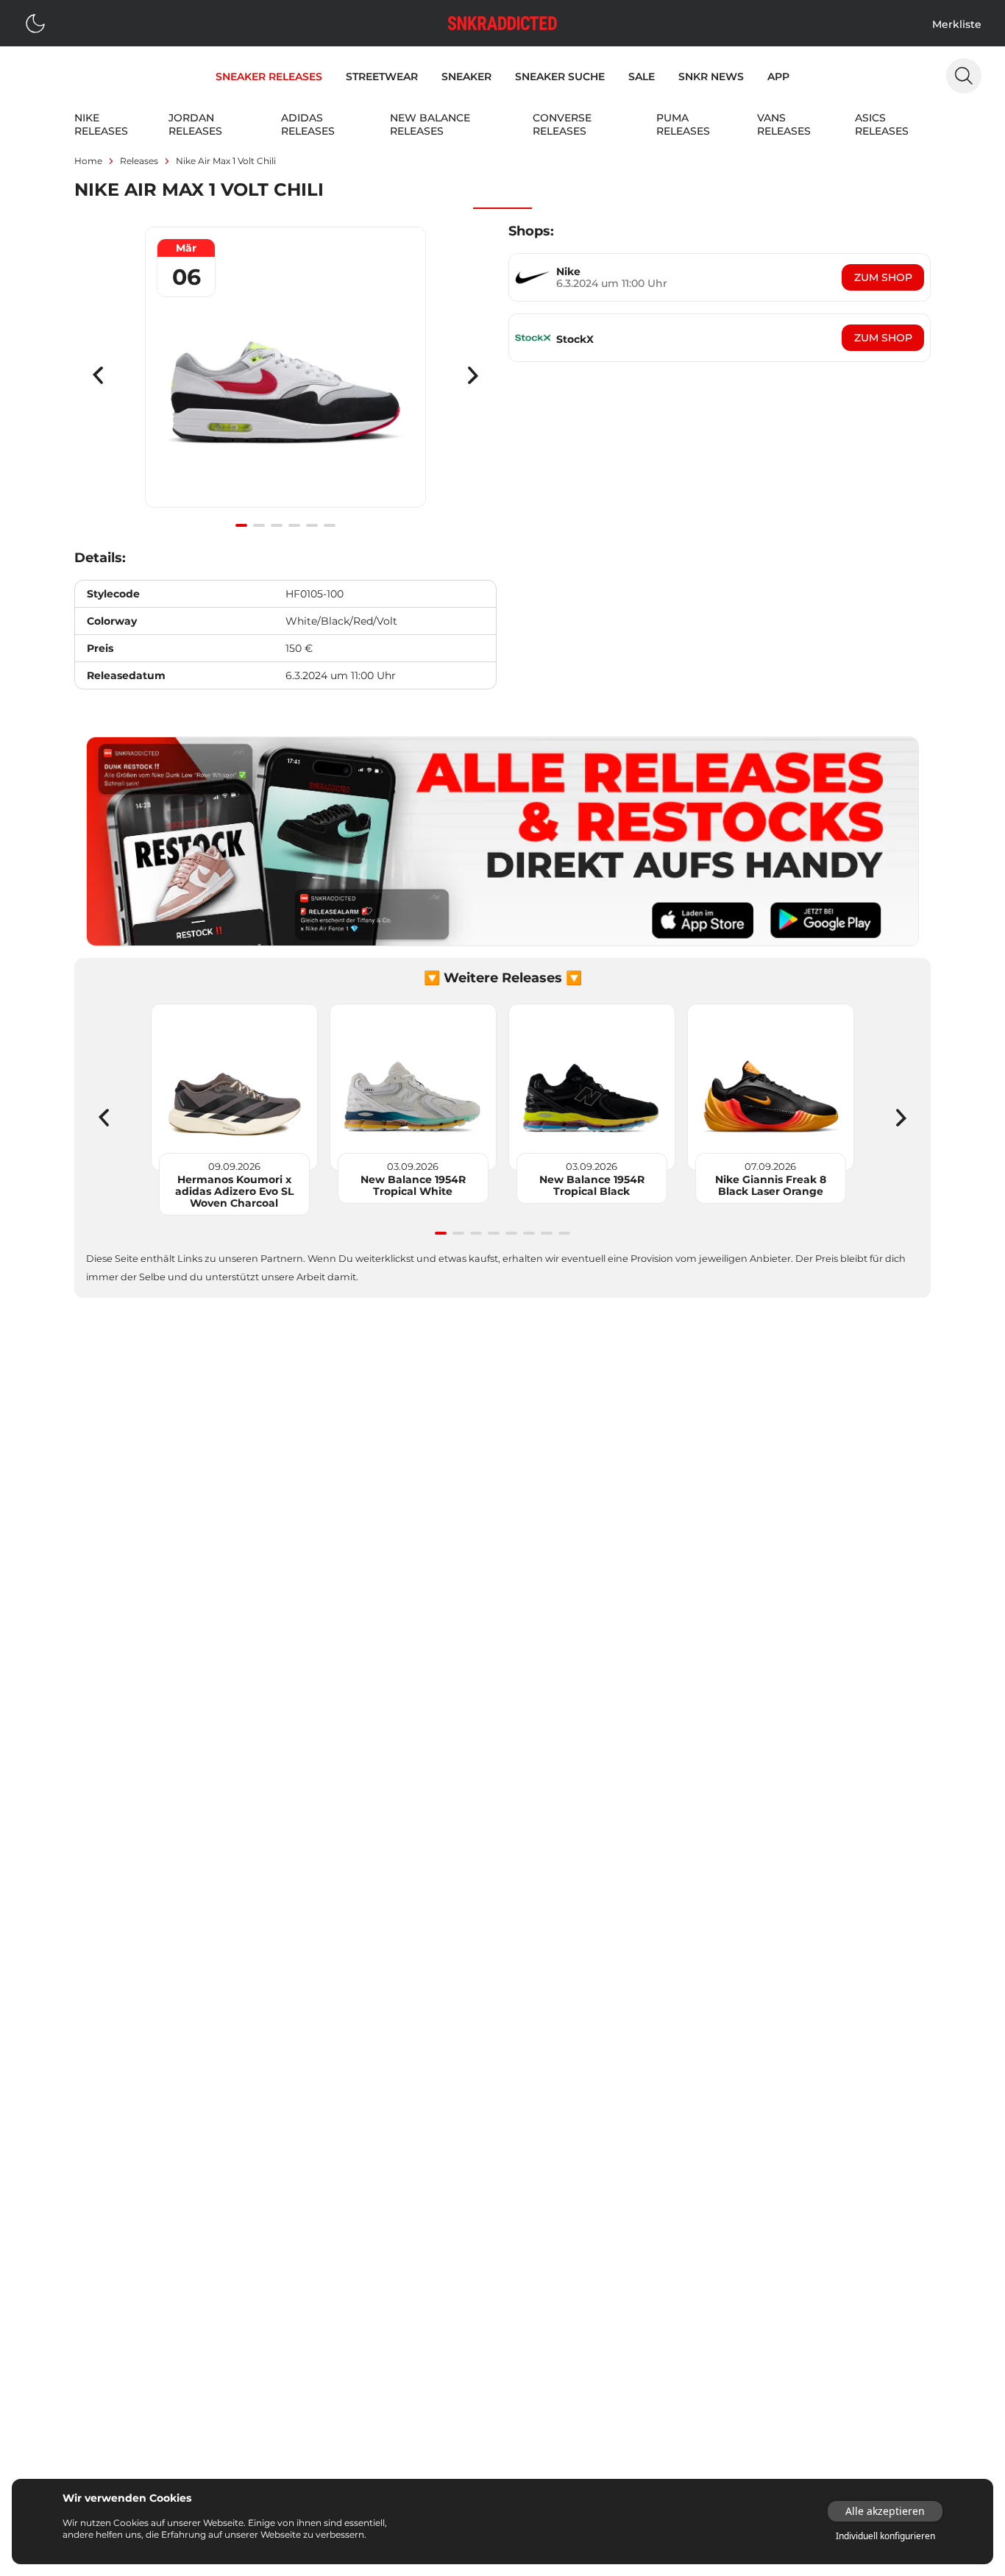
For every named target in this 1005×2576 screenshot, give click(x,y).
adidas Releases (308, 124)
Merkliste (957, 24)
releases (139, 161)
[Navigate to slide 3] (277, 525)
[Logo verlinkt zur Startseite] (502, 23)
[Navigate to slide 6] (330, 525)
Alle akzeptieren (885, 2511)
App (778, 77)
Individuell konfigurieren (885, 2536)
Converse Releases (562, 124)
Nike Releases (101, 124)
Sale (642, 77)
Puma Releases (683, 124)
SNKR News (711, 77)
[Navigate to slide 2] (259, 525)
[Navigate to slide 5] (312, 525)
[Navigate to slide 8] (564, 1233)
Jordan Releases (195, 124)
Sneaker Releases (269, 77)
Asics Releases (882, 124)
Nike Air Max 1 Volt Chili (226, 161)
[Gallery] (285, 375)
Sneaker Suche (560, 77)
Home (88, 161)
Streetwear (382, 77)
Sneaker (466, 77)
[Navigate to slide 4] (294, 525)
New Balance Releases (430, 124)
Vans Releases (784, 124)
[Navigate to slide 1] (241, 525)
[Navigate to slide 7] (547, 1233)
